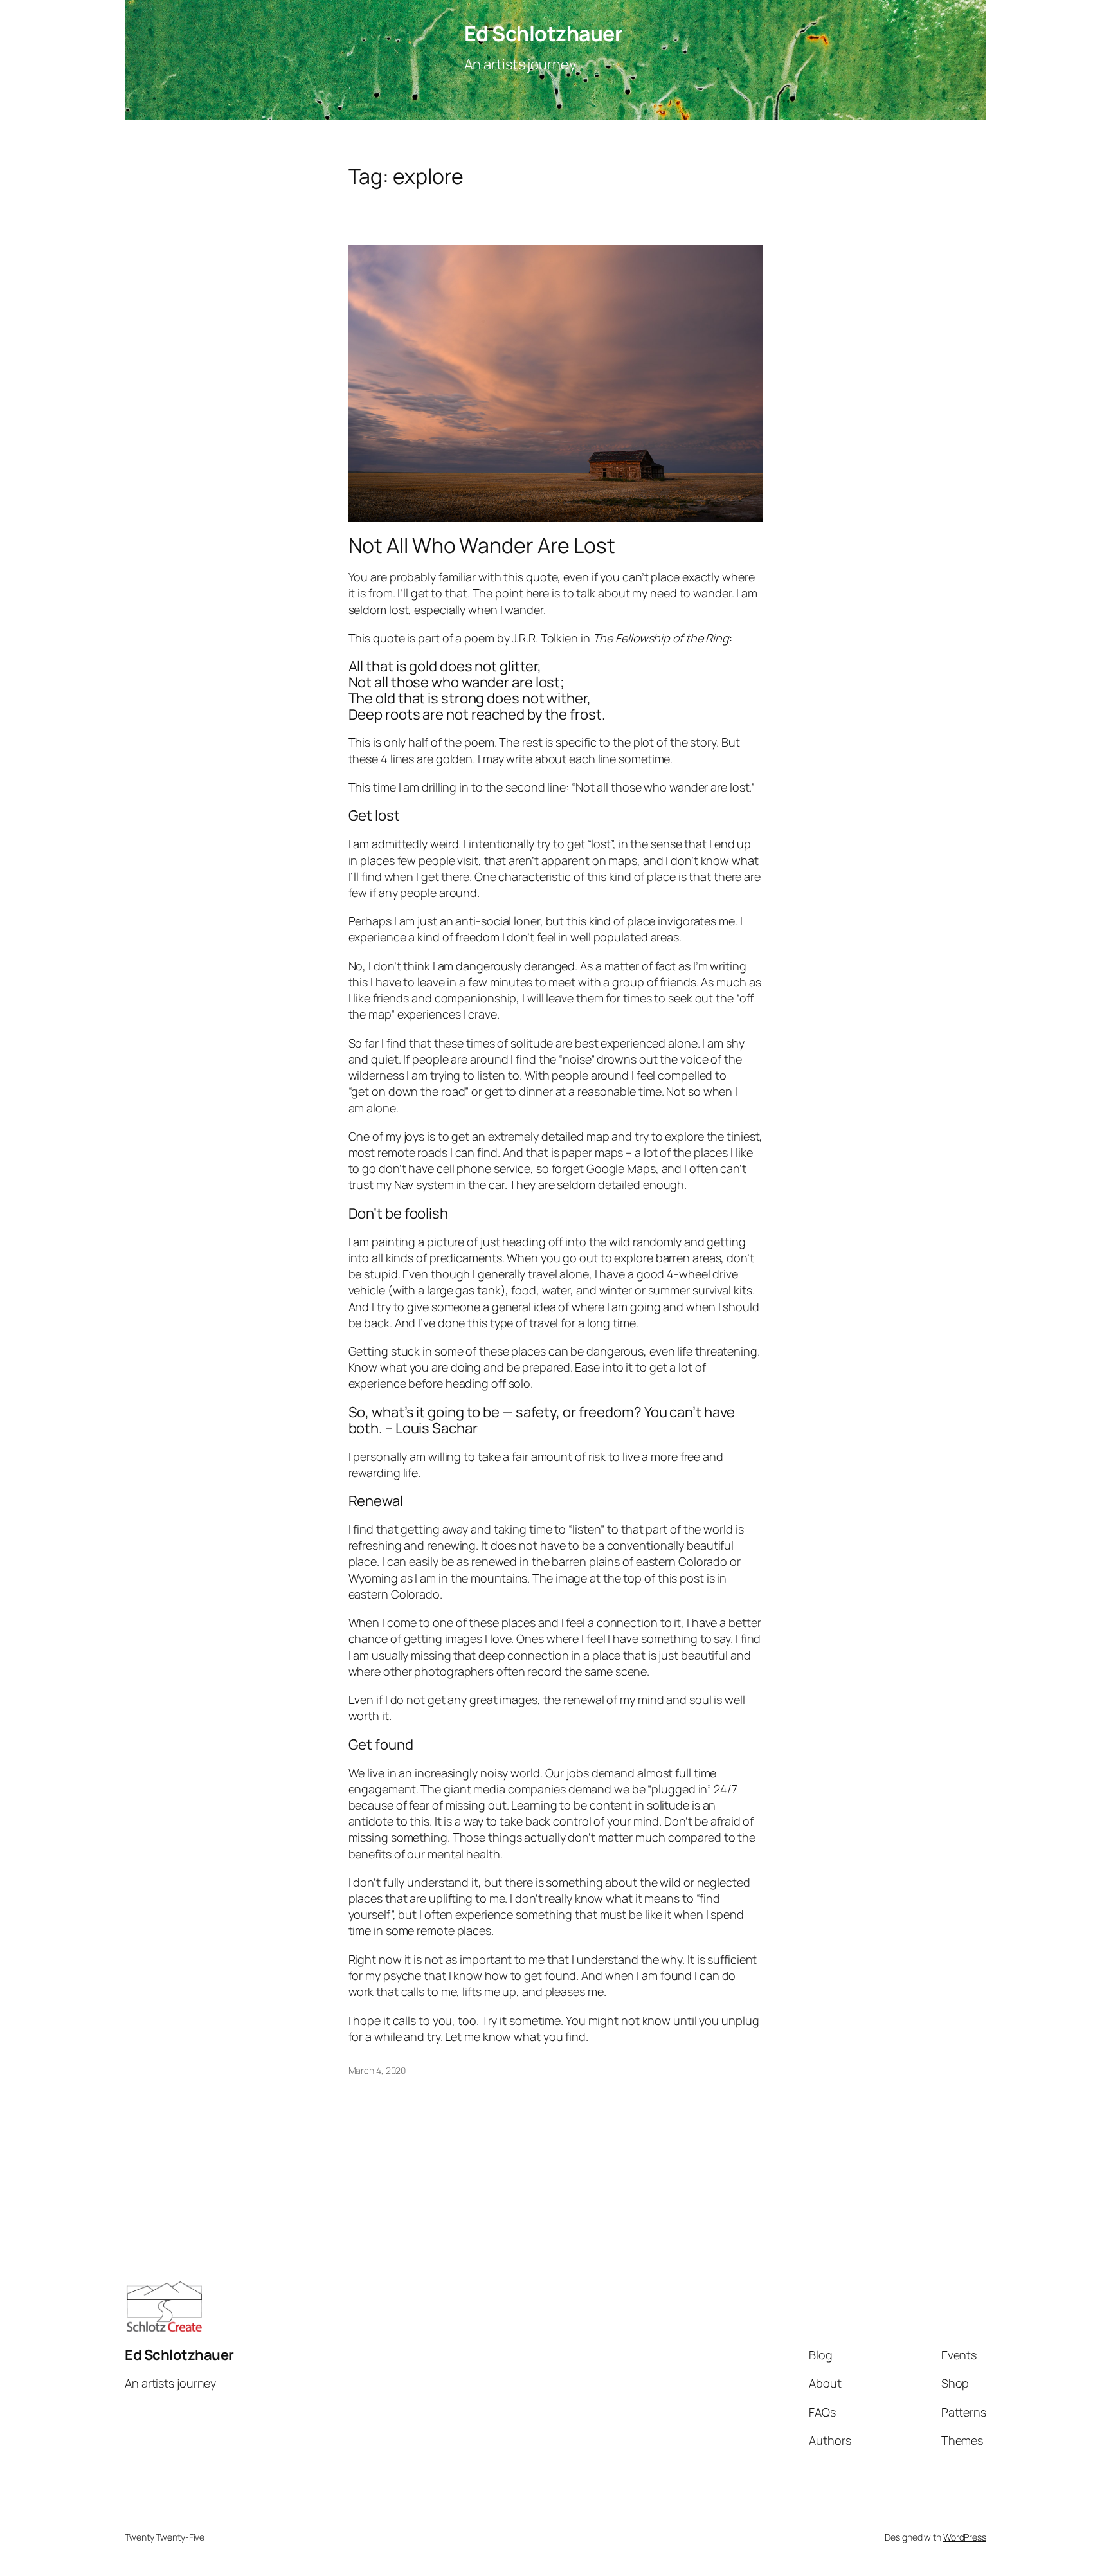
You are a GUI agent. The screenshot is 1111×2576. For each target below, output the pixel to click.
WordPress (965, 2537)
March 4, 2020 (377, 2070)
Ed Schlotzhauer (544, 33)
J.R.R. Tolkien (545, 638)
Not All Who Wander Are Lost (482, 545)
